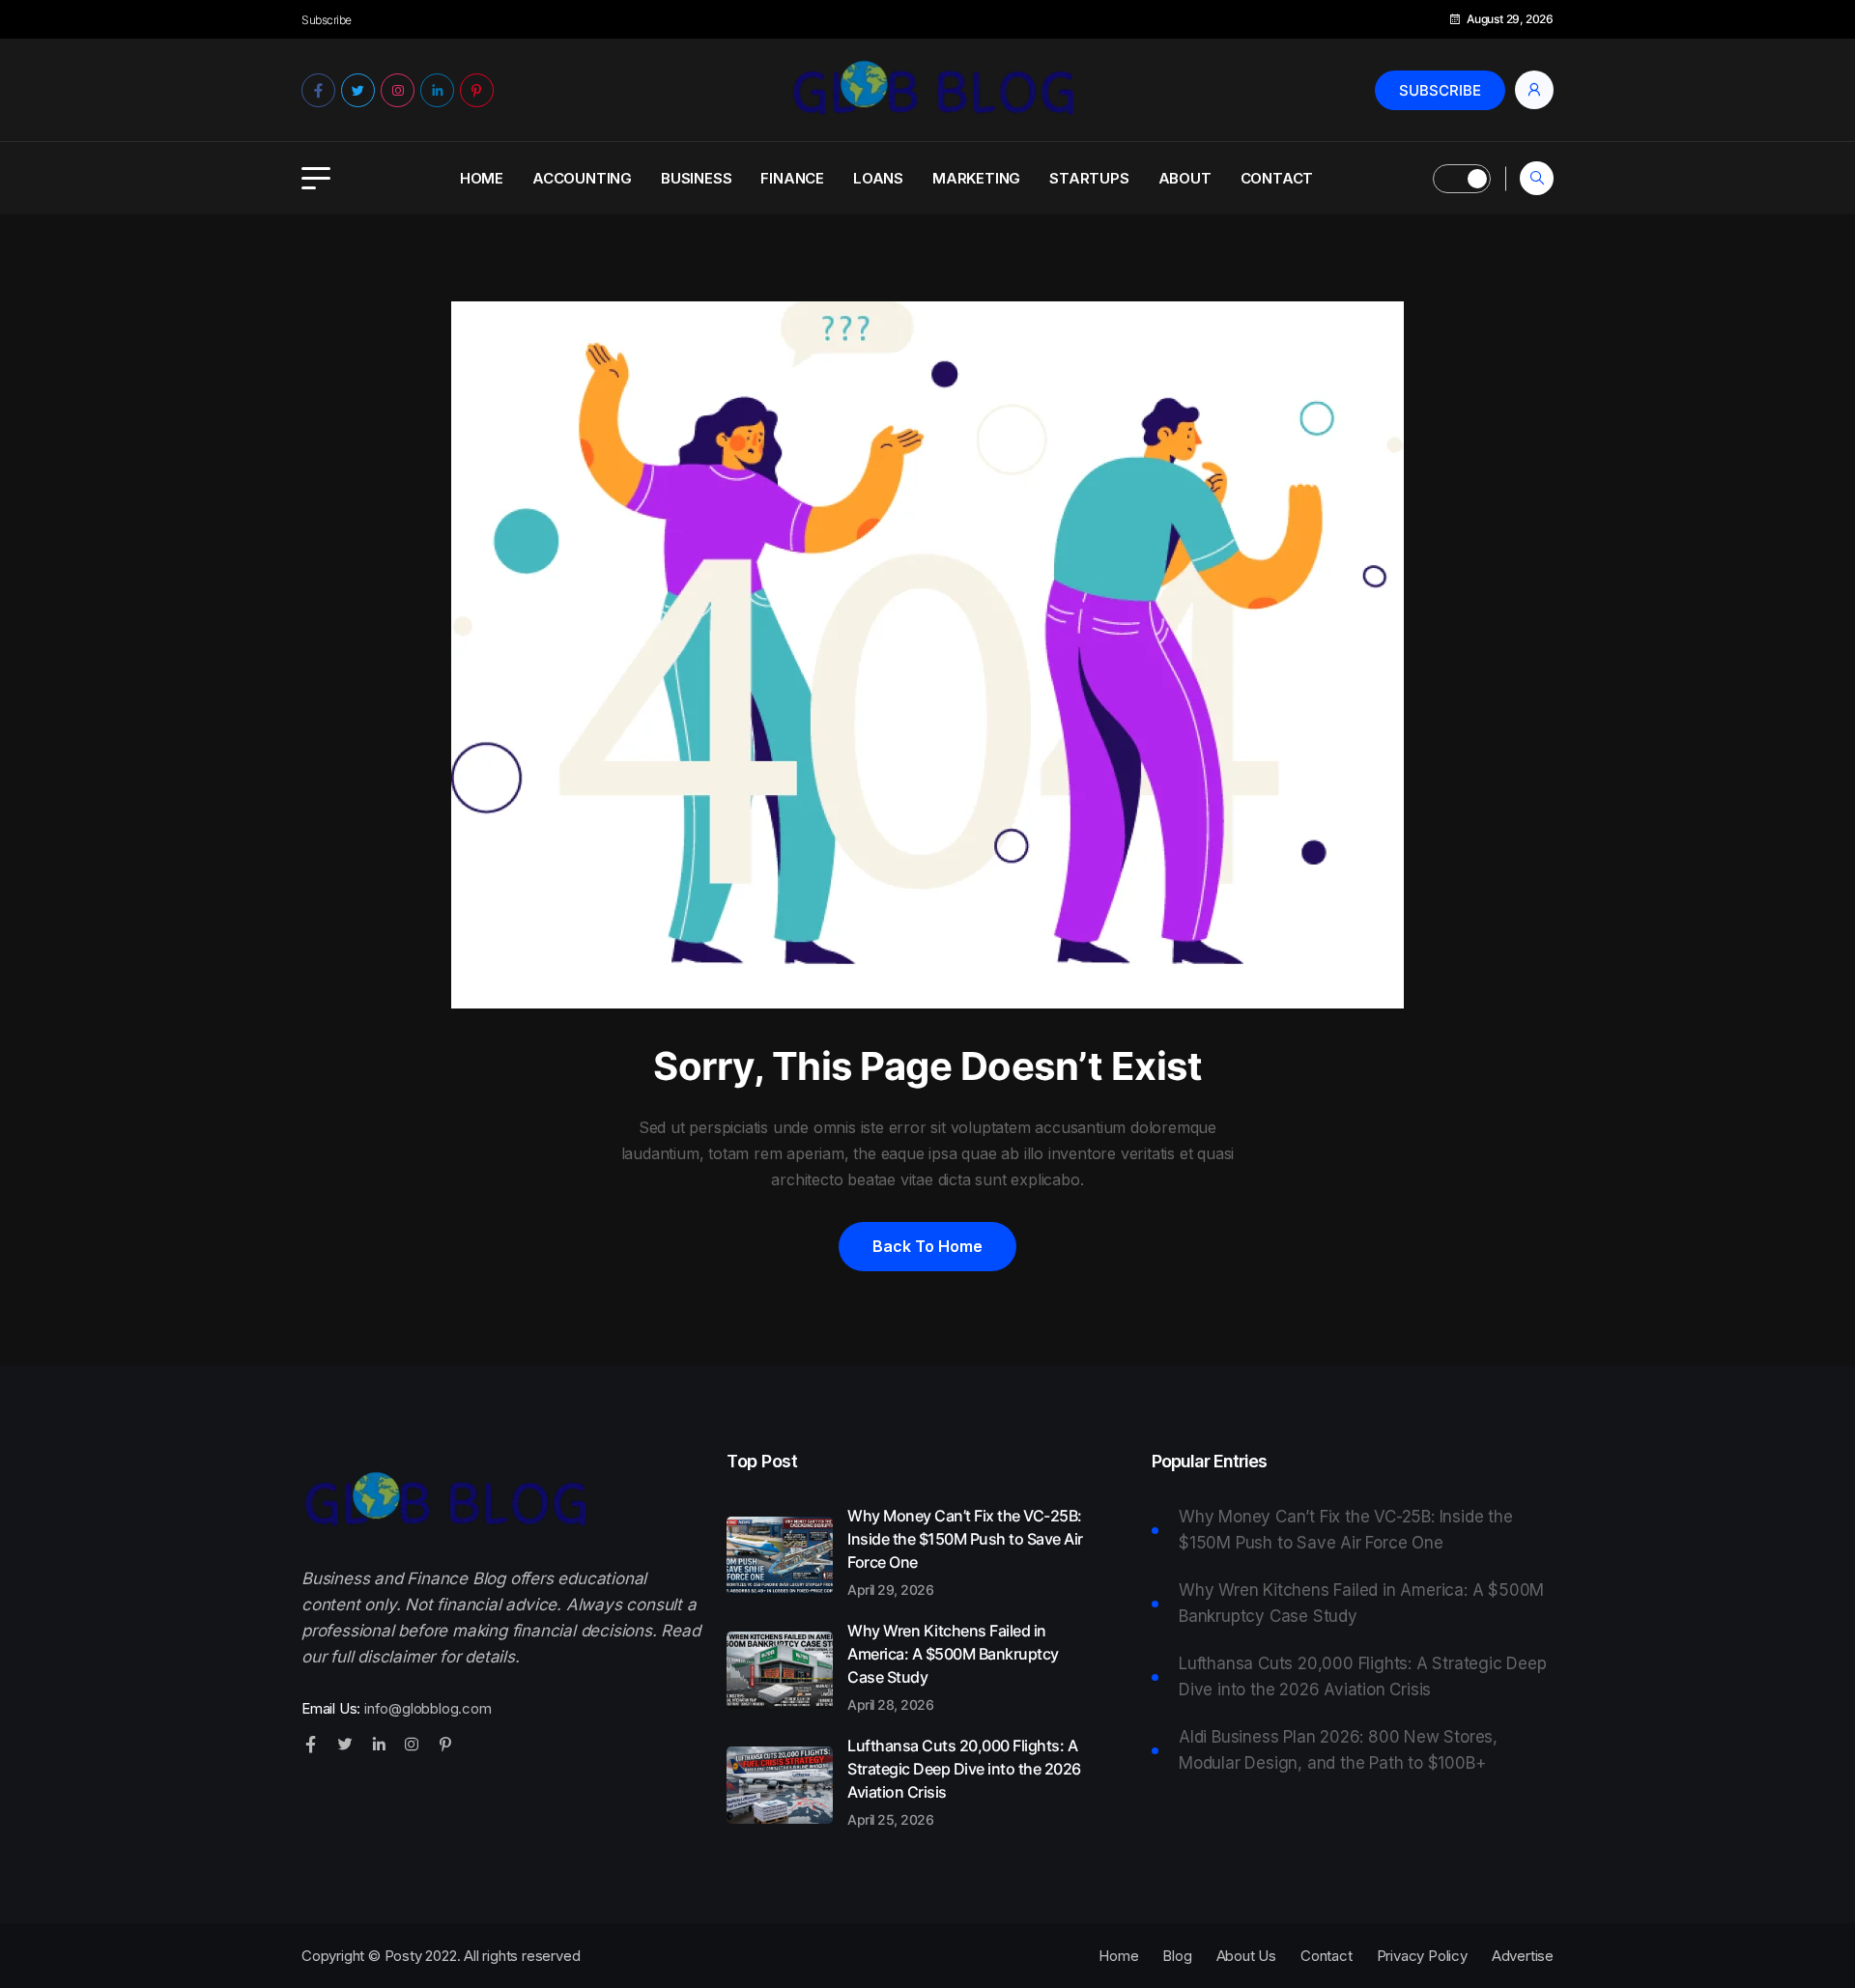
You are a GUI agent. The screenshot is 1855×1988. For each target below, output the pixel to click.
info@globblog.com (428, 1708)
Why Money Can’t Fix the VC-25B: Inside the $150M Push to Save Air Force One (965, 1551)
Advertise (1523, 1956)
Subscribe (1440, 90)
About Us (1246, 1956)
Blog (1177, 1956)
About (1185, 178)
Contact (1277, 178)
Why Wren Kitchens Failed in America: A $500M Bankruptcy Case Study (953, 1666)
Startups (1089, 178)
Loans (878, 178)
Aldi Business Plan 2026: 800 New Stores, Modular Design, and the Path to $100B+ (1338, 1750)
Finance (792, 178)
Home (482, 178)
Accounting (582, 178)
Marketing (976, 178)
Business (696, 178)
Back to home (927, 1246)
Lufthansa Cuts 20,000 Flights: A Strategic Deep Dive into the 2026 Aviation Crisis (964, 1781)
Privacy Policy (1422, 1956)
